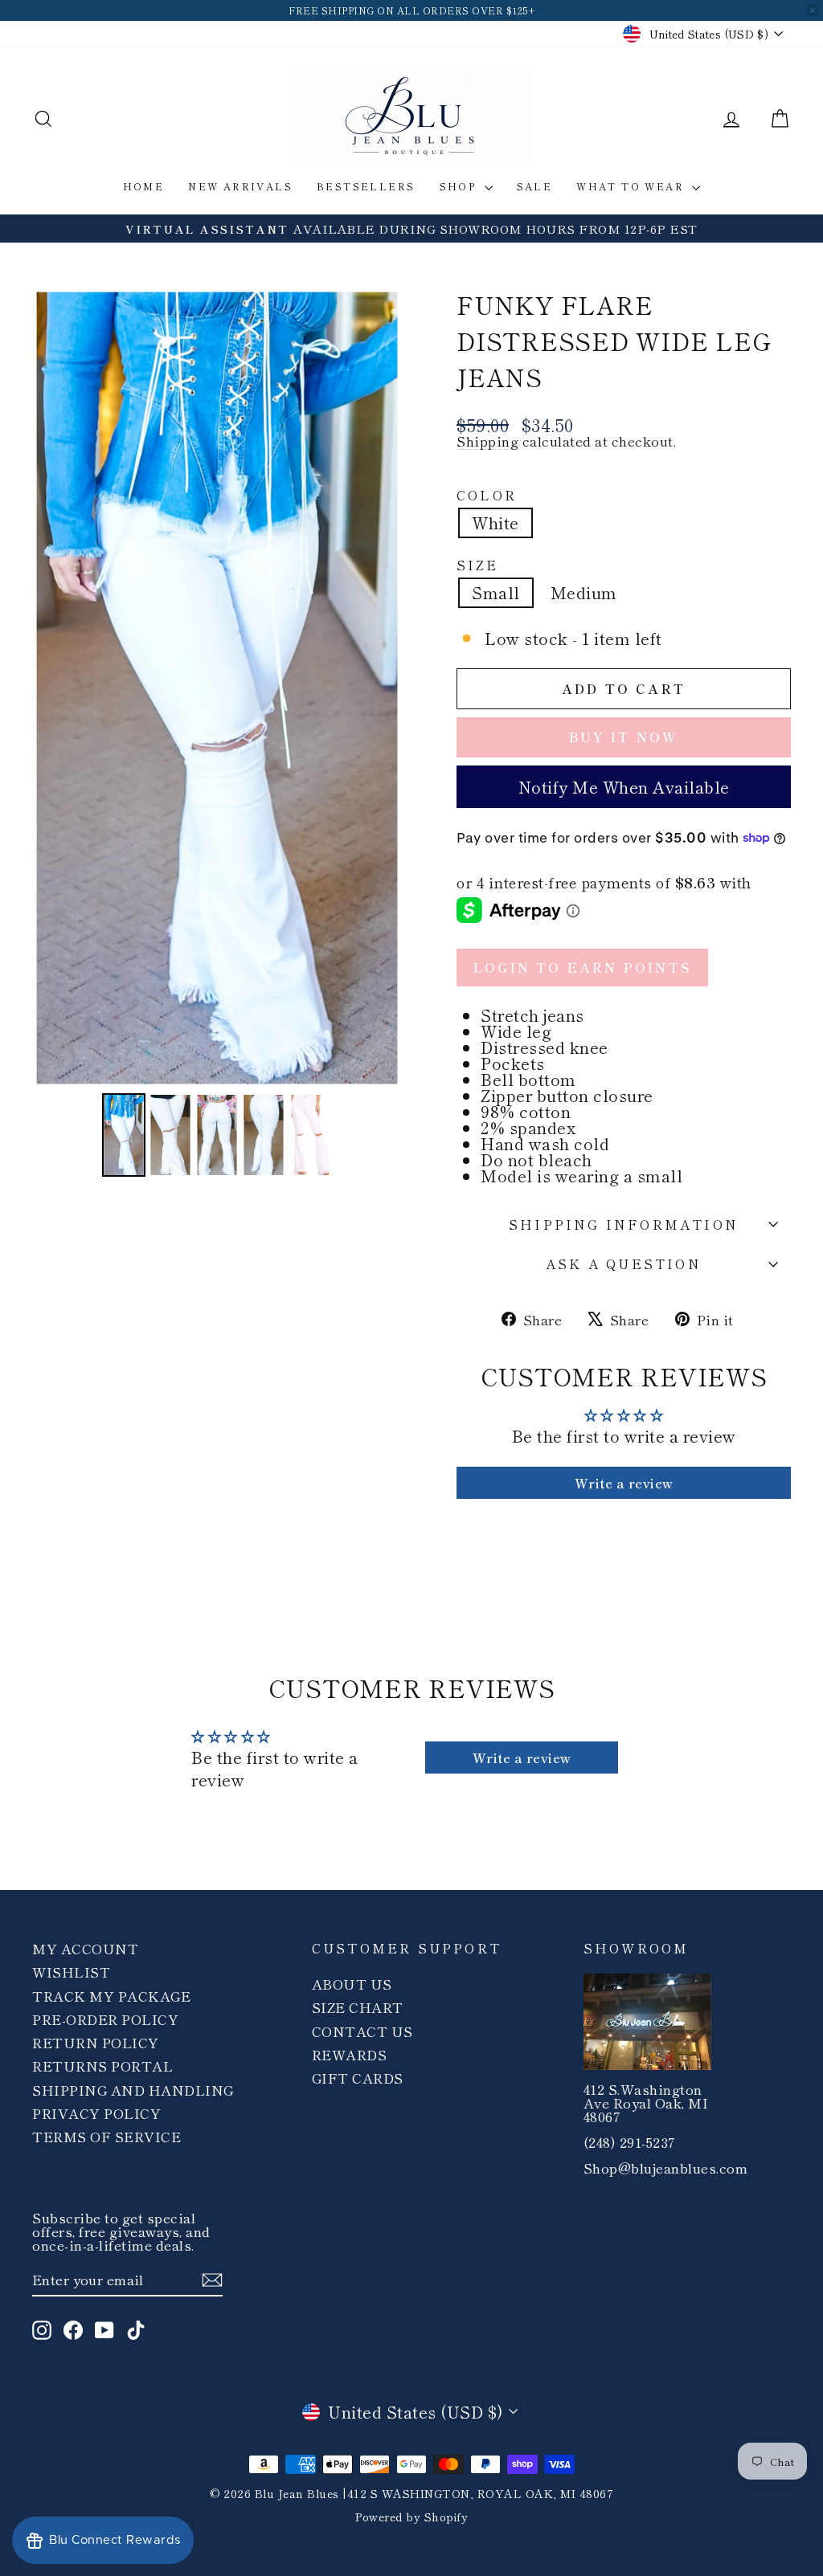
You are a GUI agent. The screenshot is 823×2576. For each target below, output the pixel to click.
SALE (535, 186)
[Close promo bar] (813, 10)
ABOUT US (352, 1984)
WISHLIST (71, 1972)
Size (477, 565)
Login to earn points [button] (582, 967)
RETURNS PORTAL (102, 2066)
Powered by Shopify (411, 2517)
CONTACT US (362, 2031)
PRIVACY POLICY (96, 2113)
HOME (144, 186)
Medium (584, 592)
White (495, 523)
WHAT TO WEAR (632, 186)
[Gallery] (217, 734)
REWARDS (350, 2054)
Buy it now (624, 737)
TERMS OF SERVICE (106, 2136)
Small (496, 592)
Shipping (487, 441)
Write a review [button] (624, 1483)
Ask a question (624, 1264)
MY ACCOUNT (85, 1948)
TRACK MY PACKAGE (111, 1996)
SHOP (460, 186)
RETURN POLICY (96, 2042)
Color (487, 495)
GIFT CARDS (358, 2078)
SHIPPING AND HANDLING (133, 2090)
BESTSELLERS (366, 186)
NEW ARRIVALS (240, 186)
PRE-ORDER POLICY (105, 2019)
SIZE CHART (358, 2007)
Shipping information (624, 1224)
